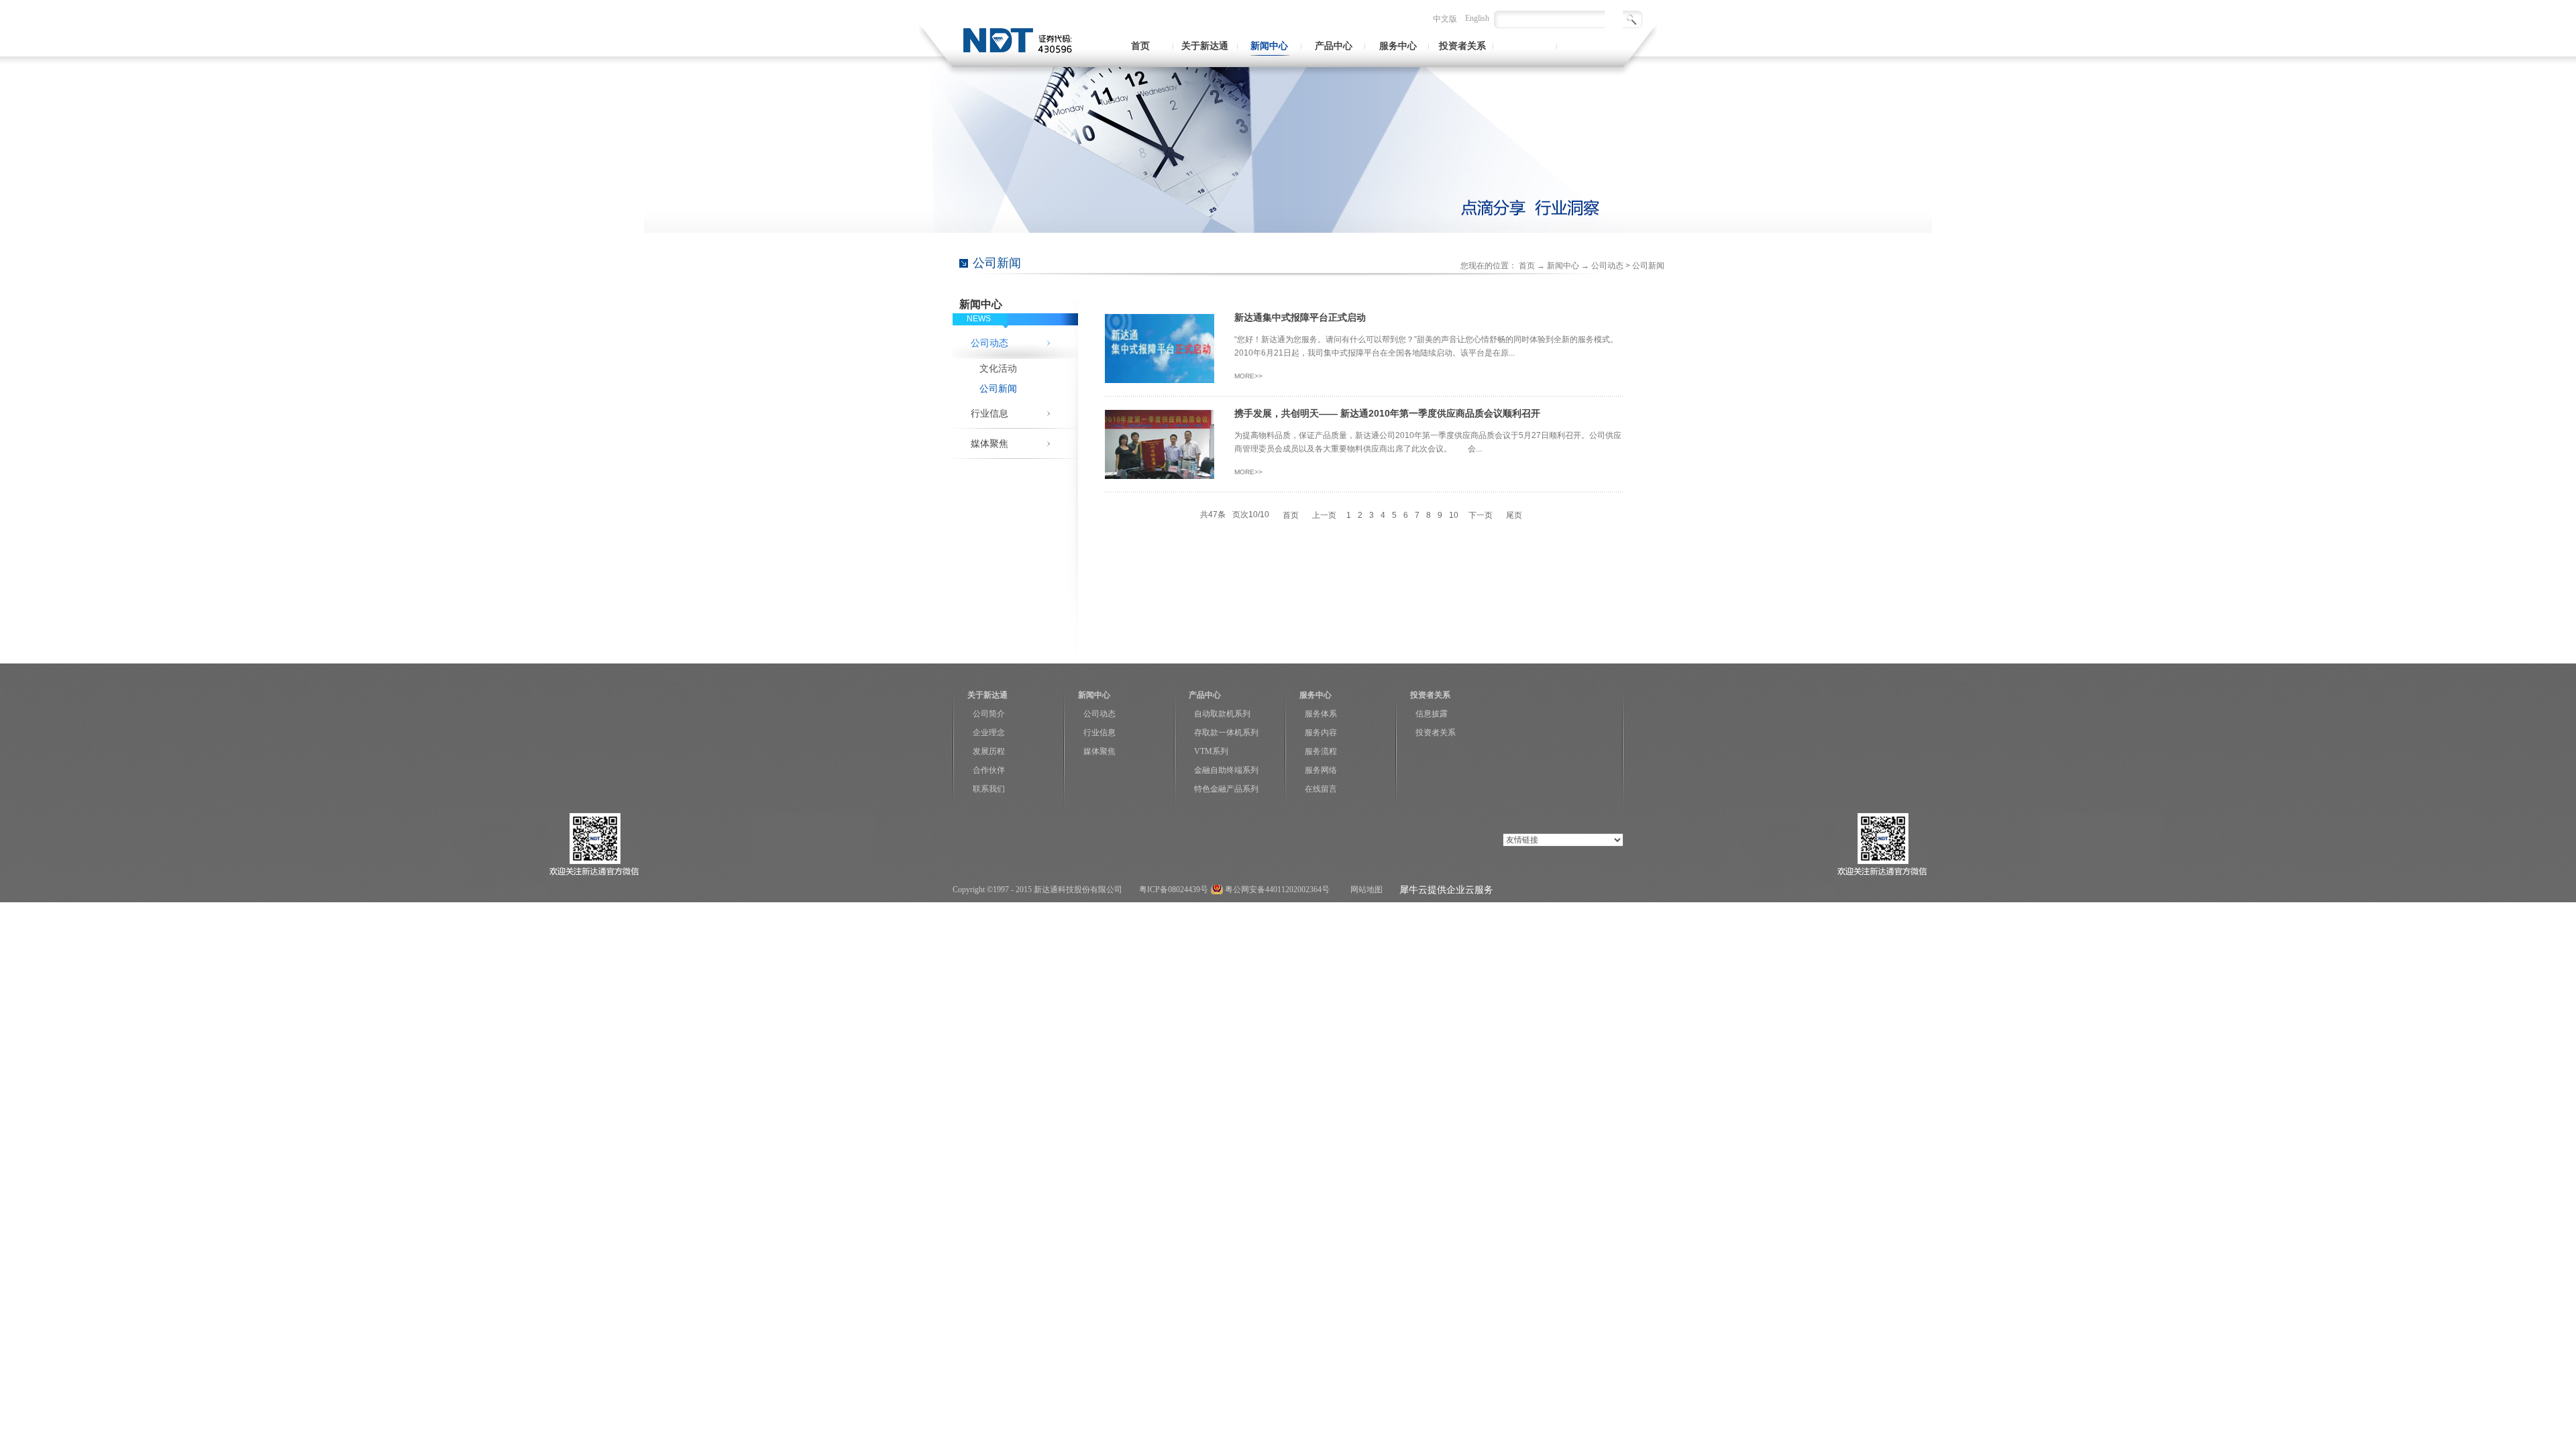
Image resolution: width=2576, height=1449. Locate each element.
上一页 (1324, 515)
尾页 (1514, 515)
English (1477, 18)
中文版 (1445, 19)
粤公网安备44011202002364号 (1277, 890)
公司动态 (1607, 266)
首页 (1140, 46)
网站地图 (1364, 890)
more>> (1248, 376)
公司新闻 (1648, 266)
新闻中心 (1563, 266)
